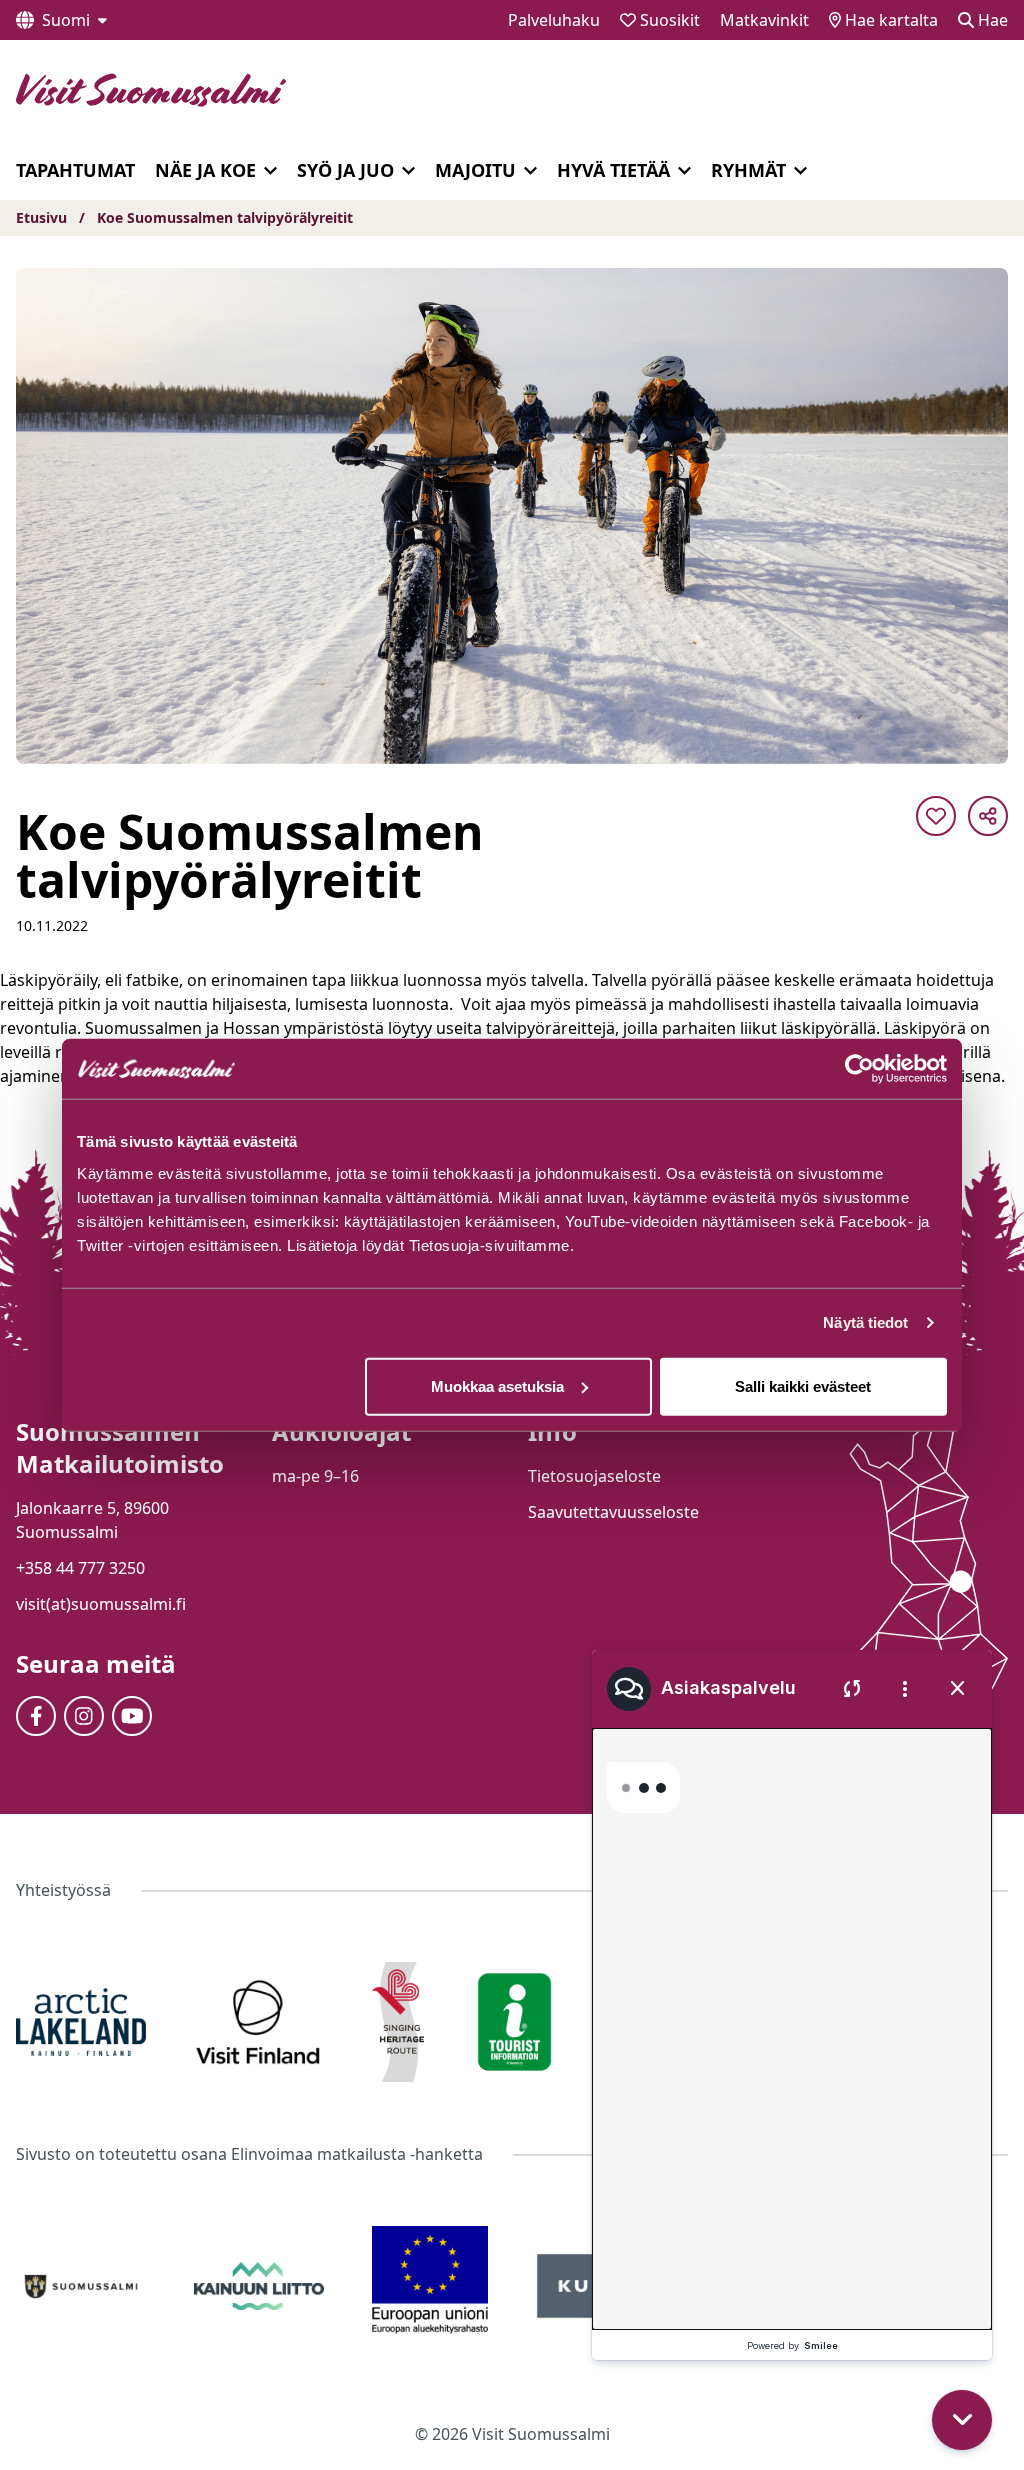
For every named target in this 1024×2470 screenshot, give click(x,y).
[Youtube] (132, 1716)
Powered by (792, 2345)
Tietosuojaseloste (594, 1476)
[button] (966, 2297)
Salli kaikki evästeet (803, 1385)
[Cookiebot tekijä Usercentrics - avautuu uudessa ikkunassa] (859, 1069)
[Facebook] (36, 1716)
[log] (792, 1996)
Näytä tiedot (865, 1322)
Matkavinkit (764, 20)
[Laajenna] (270, 171)
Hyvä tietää (613, 170)
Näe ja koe (205, 170)
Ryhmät (748, 170)
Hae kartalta (889, 20)
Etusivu (41, 217)
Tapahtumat (75, 170)
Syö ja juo (345, 170)
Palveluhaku (554, 20)
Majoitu (475, 170)
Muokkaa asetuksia (497, 1385)
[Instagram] (84, 1716)
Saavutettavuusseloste (613, 1512)
